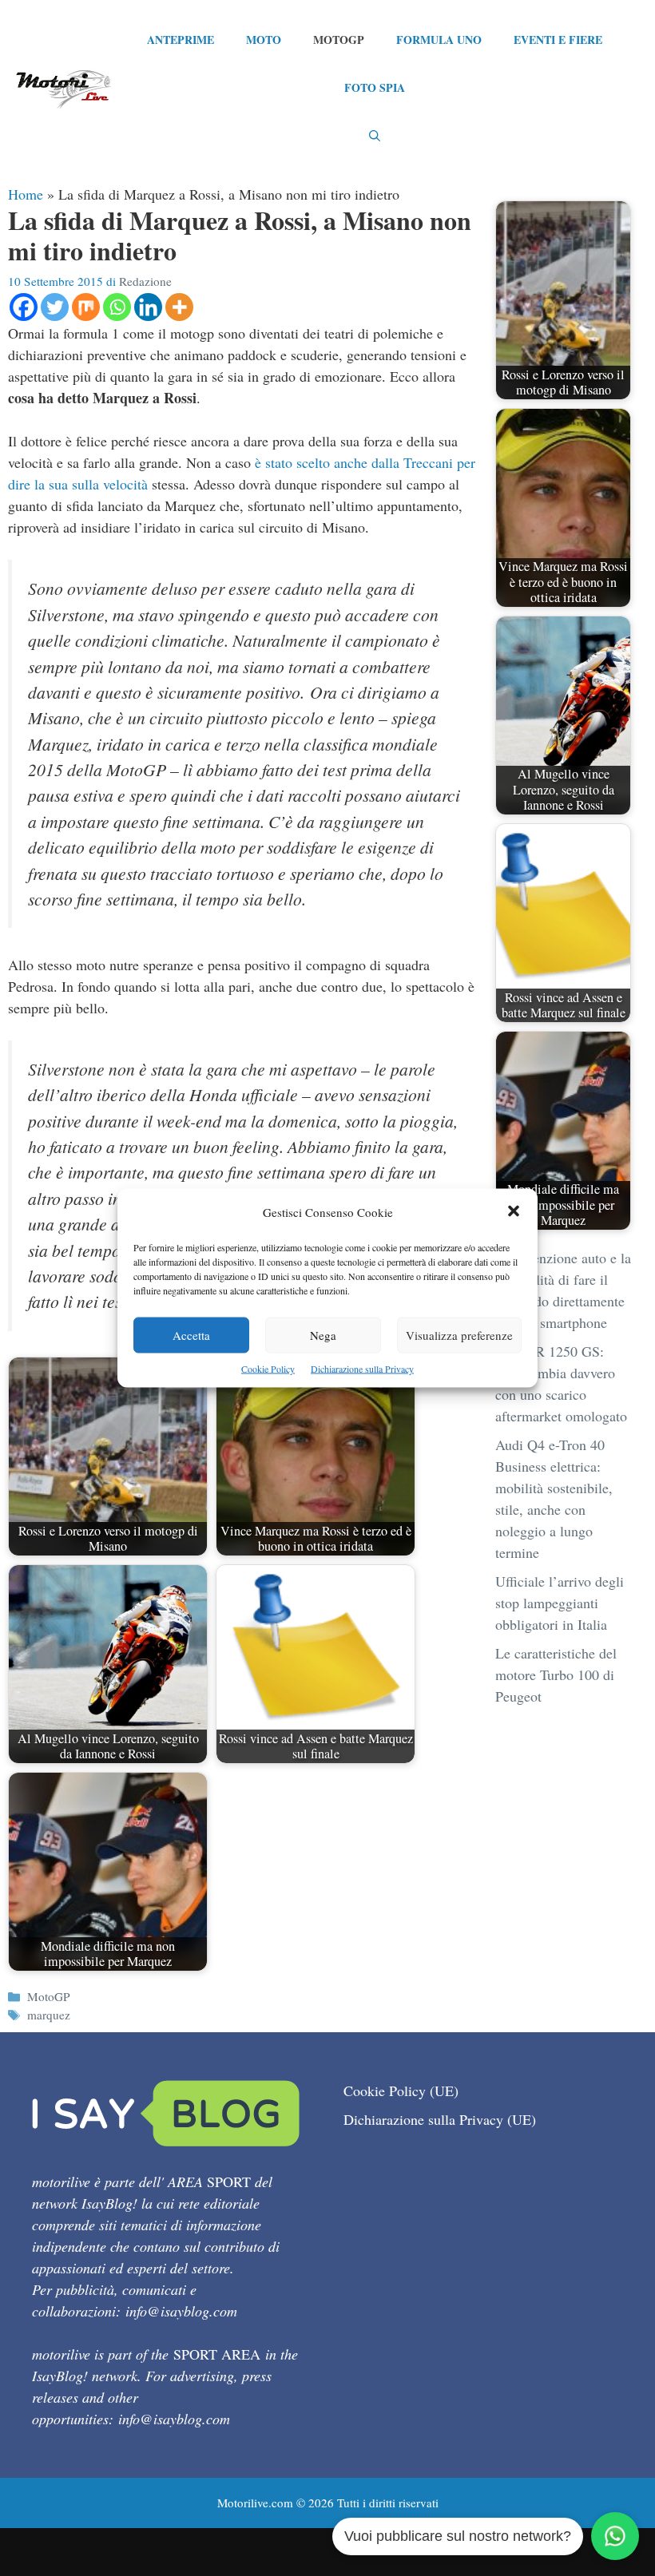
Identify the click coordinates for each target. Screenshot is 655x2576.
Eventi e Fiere (558, 40)
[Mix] (86, 307)
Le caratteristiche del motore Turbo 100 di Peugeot (556, 1674)
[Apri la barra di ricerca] (375, 136)
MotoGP (339, 40)
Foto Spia (375, 87)
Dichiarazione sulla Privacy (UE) (440, 2119)
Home (26, 194)
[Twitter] (55, 307)
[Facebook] (24, 307)
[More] (179, 307)
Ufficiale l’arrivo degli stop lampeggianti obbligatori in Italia (560, 1603)
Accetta (191, 1335)
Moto (264, 40)
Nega (323, 1335)
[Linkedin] (148, 307)
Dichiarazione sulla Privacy (362, 1369)
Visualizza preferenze (459, 1335)
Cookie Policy (268, 1369)
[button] (514, 1213)
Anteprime (181, 40)
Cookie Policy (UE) (401, 2091)
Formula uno (439, 40)
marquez (49, 2015)
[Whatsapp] (117, 307)
